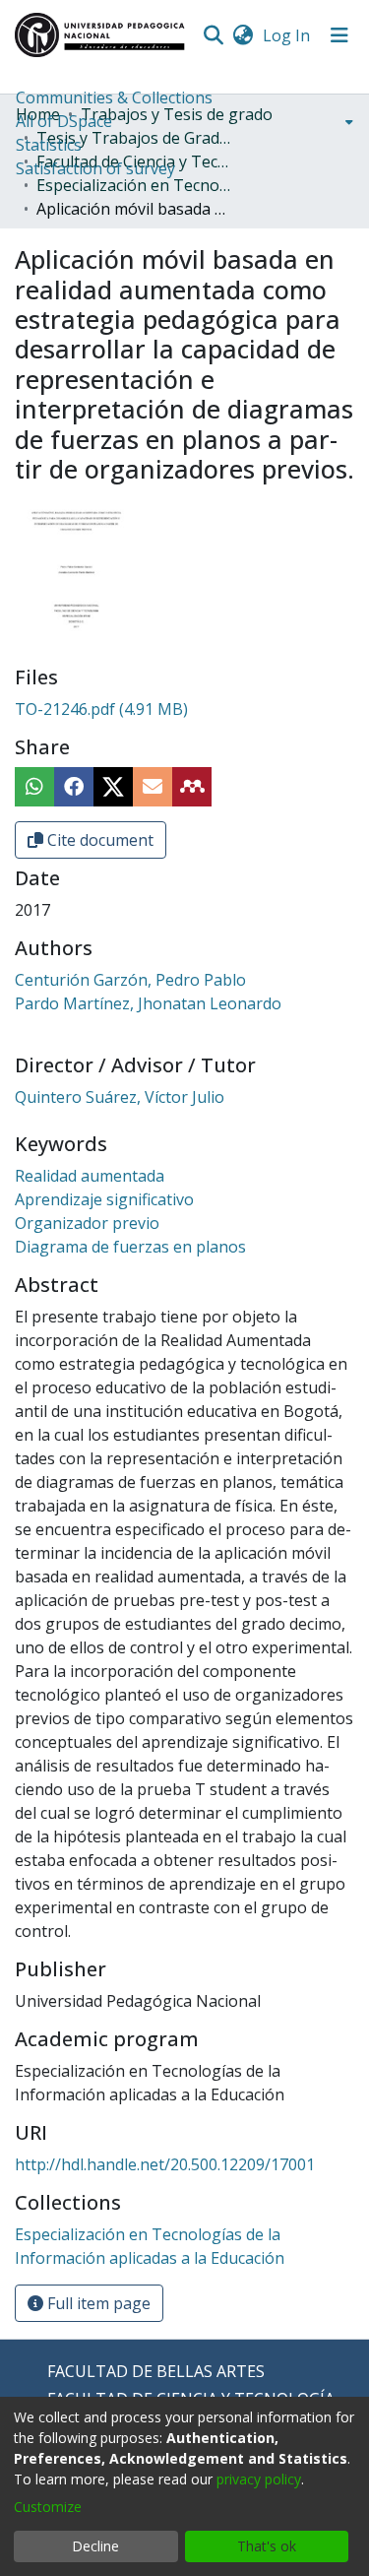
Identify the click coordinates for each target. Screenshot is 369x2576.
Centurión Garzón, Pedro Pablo (130, 980)
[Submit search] (213, 35)
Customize (48, 2507)
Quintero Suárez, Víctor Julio (120, 1097)
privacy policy (259, 2479)
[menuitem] (243, 35)
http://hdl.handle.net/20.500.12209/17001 (165, 2164)
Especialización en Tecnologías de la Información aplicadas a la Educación (135, 185)
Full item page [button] (97, 2303)
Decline (95, 2546)
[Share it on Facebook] (74, 787)
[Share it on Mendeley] (192, 787)
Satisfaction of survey (95, 168)
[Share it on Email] (153, 787)
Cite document (98, 840)
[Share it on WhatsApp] (34, 787)
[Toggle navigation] (339, 35)
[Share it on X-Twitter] (113, 787)
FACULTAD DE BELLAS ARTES (156, 2371)
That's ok (267, 2546)
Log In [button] (287, 35)
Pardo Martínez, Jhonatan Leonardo (148, 1003)
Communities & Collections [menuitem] (114, 97)
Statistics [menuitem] (49, 145)
